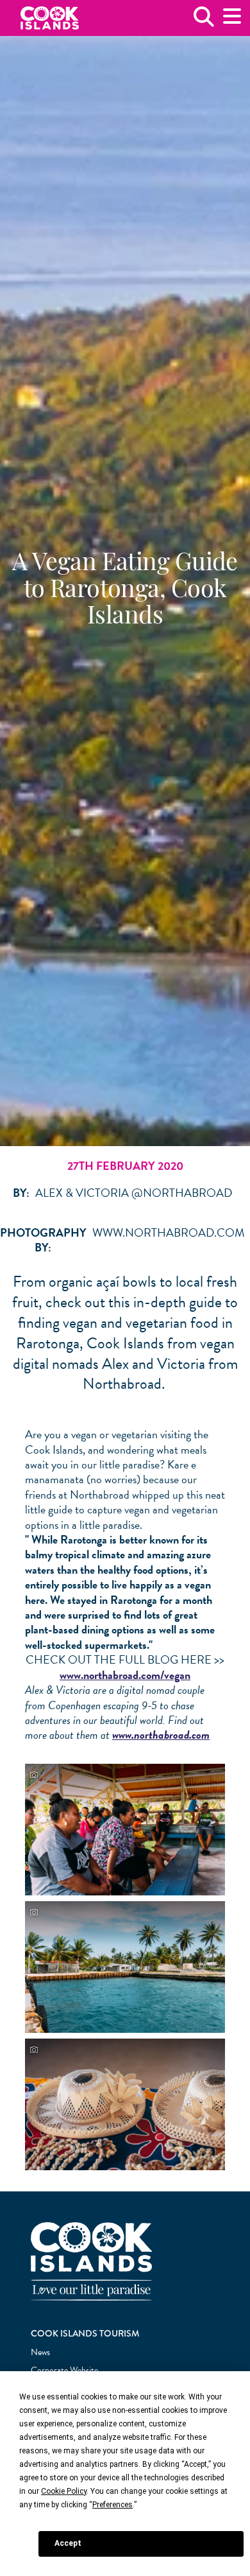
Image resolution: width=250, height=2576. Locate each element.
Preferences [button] (113, 2505)
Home (50, 18)
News (40, 2352)
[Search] (204, 22)
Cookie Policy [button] (64, 2491)
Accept (68, 2543)
